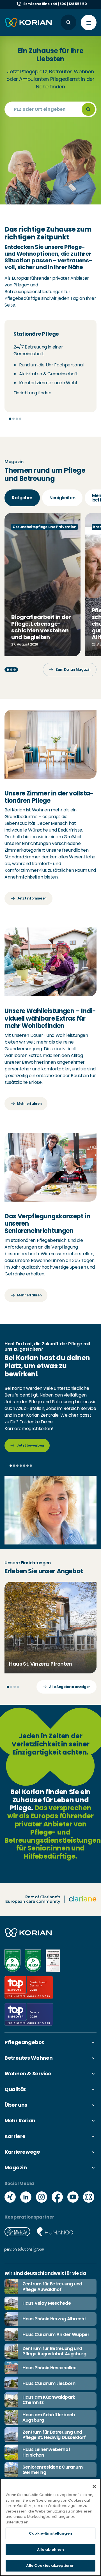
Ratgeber (22, 498)
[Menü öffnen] (89, 23)
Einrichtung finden (32, 393)
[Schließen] (94, 2486)
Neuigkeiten (62, 498)
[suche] (88, 109)
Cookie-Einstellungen (50, 2533)
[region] (50, 2527)
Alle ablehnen (50, 2550)
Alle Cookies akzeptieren (50, 2566)
